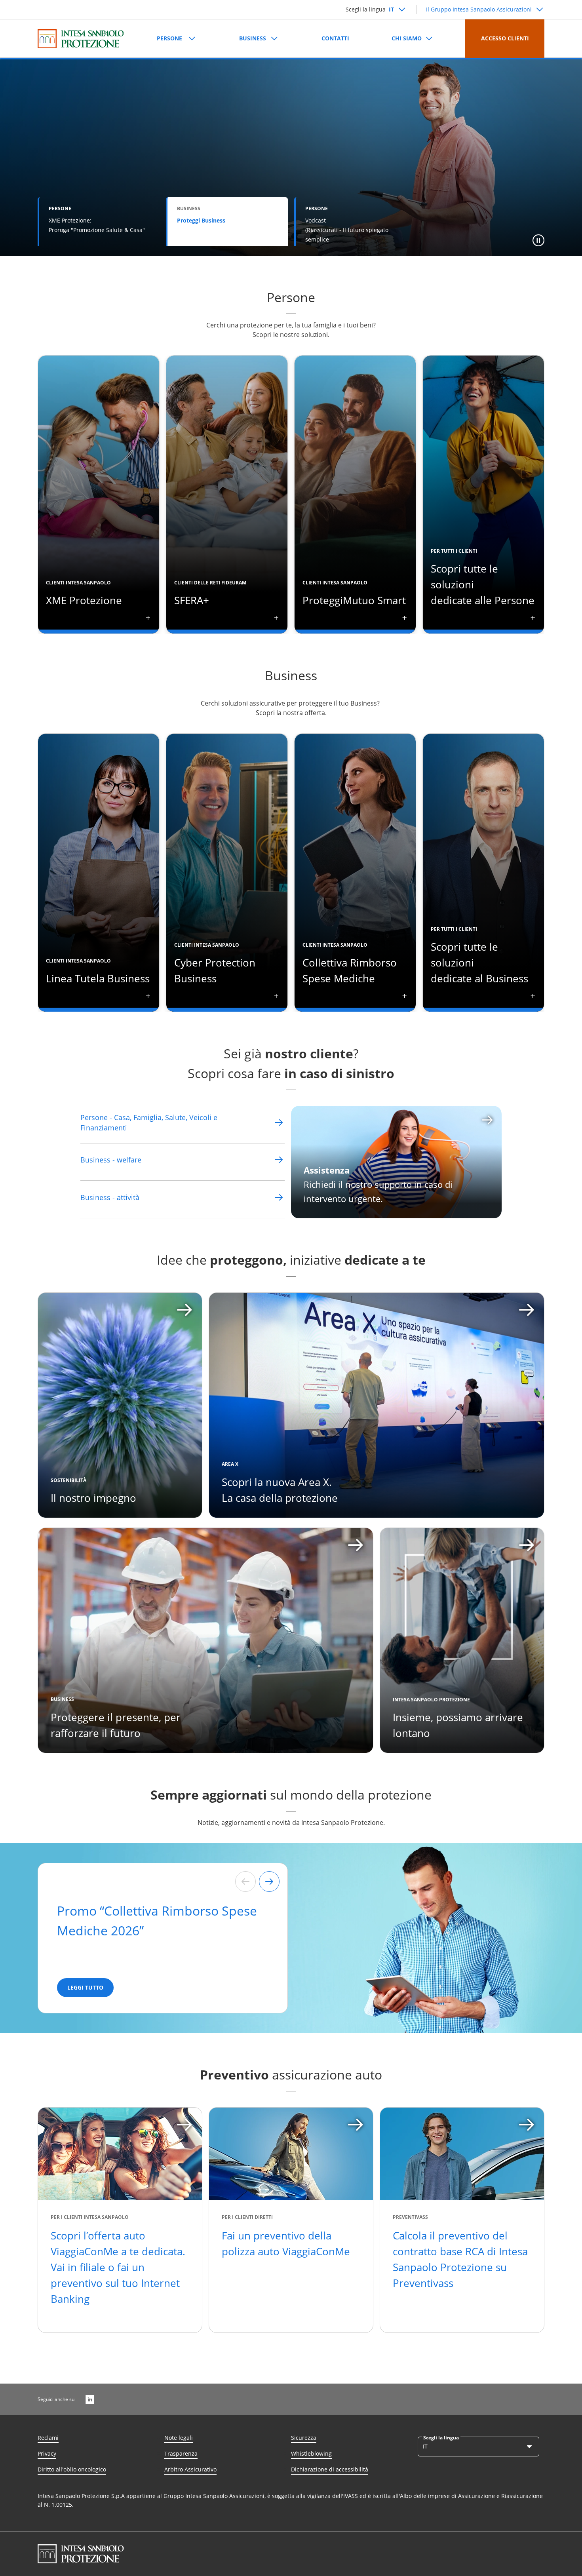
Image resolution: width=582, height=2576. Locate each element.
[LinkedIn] (90, 2399)
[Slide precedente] (245, 1882)
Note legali (179, 2438)
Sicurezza (304, 2438)
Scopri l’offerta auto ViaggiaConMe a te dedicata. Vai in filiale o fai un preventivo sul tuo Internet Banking (118, 2267)
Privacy (47, 2453)
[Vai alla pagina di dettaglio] (279, 1122)
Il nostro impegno (93, 1498)
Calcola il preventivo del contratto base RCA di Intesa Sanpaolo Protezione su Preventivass (460, 2259)
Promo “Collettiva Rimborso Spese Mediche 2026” (157, 1921)
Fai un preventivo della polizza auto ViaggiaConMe (286, 2243)
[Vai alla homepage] (81, 39)
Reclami (48, 2438)
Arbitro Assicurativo (190, 2469)
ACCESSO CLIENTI (505, 38)
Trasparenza (181, 2453)
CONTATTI (335, 38)
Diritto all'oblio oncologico (72, 2469)
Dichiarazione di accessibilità (330, 2469)
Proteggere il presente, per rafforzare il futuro (116, 1725)
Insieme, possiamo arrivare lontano (458, 1725)
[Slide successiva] (269, 1882)
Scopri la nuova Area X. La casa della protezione (280, 1490)
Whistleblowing (311, 2453)
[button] (538, 240)
